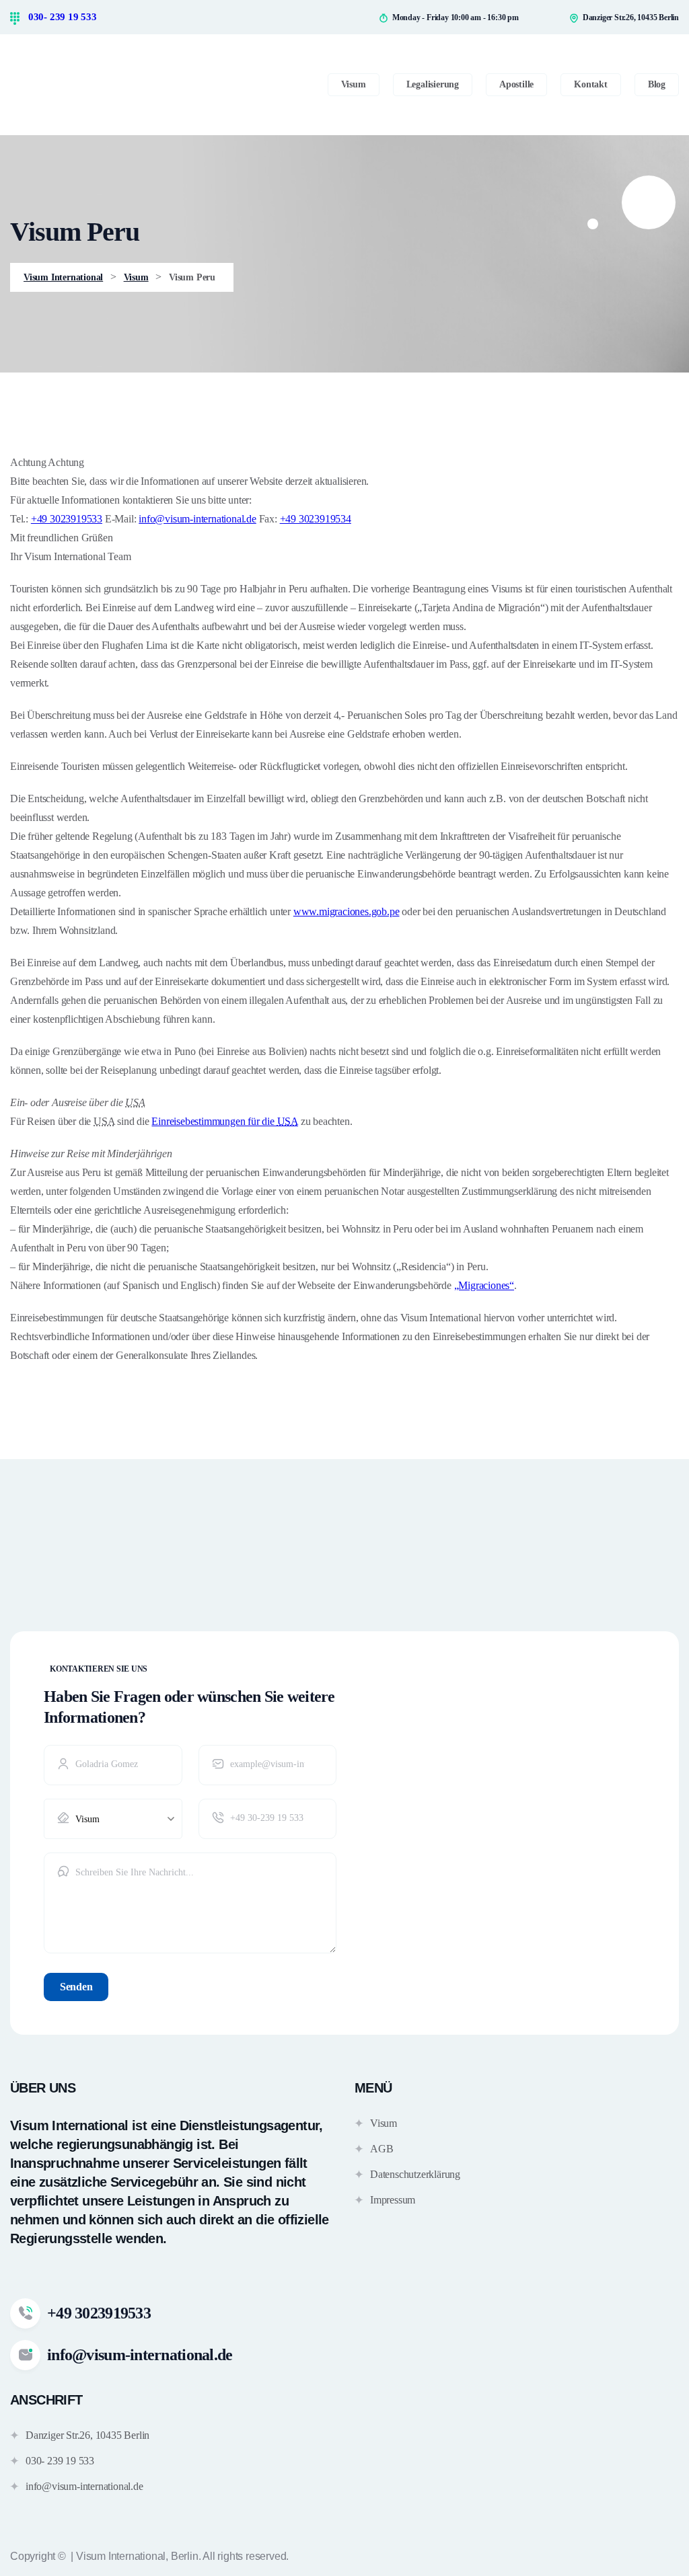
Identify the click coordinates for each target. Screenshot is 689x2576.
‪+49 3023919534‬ (316, 519)
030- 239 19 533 (61, 17)
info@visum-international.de (197, 519)
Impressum (393, 2200)
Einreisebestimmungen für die (225, 1121)
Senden (76, 1987)
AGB (382, 2149)
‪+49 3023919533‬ (67, 519)
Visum (384, 2123)
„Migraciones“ (484, 1285)
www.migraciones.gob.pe (347, 911)
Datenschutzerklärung (415, 2174)
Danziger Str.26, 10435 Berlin (87, 2435)
